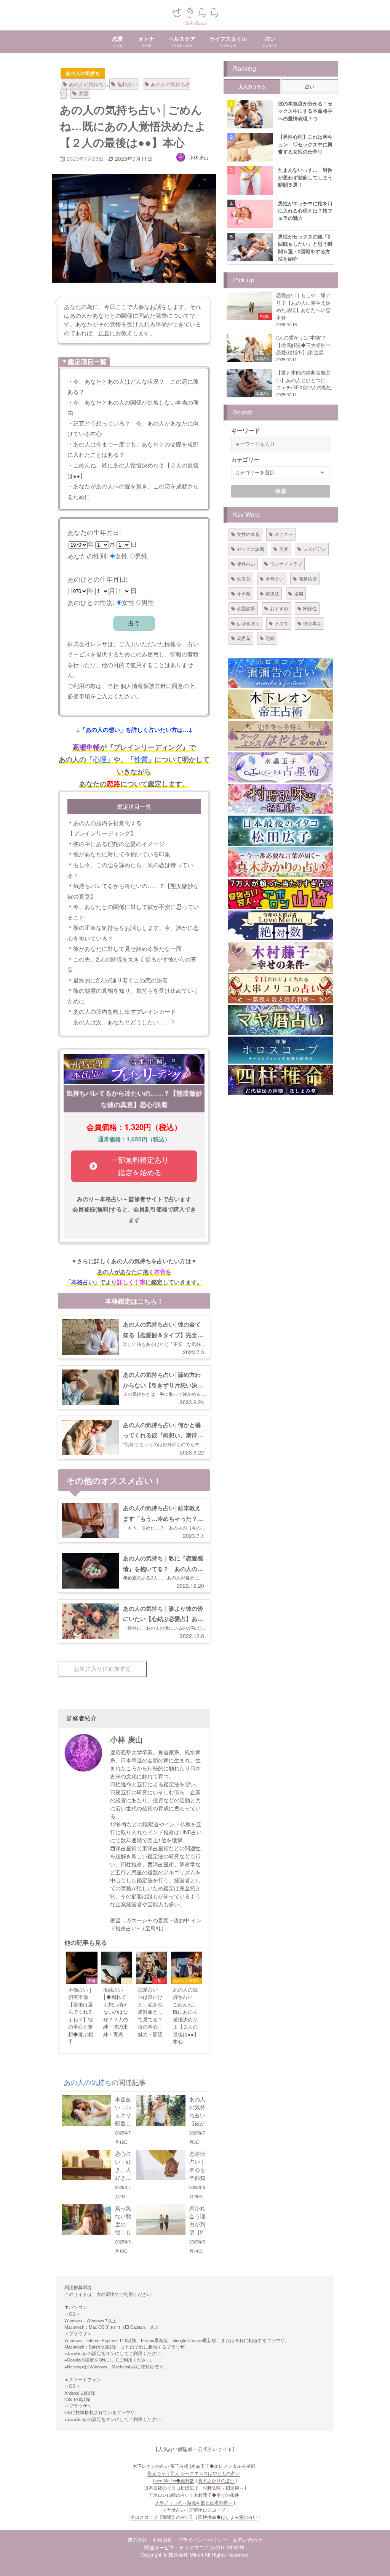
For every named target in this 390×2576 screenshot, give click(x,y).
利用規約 (163, 2540)
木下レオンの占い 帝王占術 (161, 2466)
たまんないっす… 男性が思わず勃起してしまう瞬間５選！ (305, 177)
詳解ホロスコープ (207, 2510)
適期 (299, 593)
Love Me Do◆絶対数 (174, 2480)
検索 (281, 491)
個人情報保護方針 (143, 685)
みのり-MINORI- (228, 2547)
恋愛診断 (246, 608)
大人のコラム (252, 87)
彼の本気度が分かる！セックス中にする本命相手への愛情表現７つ (305, 111)
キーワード (245, 430)
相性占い (246, 564)
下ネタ (281, 623)
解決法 (272, 593)
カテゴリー (245, 459)
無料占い (127, 84)
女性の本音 (248, 534)
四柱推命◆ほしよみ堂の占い (228, 2517)
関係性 (310, 608)
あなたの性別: (88, 556)
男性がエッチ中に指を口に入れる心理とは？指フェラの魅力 (305, 211)
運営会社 (137, 2540)
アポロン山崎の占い (169, 2495)
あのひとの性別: (91, 602)
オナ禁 (244, 593)
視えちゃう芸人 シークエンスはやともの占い (194, 2473)
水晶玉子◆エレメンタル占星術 (223, 2466)
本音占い (275, 578)
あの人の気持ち (83, 73)
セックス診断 (251, 549)
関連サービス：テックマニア (177, 2547)
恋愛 (83, 93)
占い (310, 87)
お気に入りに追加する (102, 1669)
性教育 (244, 578)
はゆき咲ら (248, 623)
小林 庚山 (199, 157)
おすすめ (279, 608)
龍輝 (270, 638)
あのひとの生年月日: (97, 579)
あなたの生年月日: (94, 532)
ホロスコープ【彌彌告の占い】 (162, 2517)
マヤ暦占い (174, 2510)
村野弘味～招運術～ (223, 2488)
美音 (284, 549)
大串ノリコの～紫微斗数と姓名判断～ (194, 2502)
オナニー (284, 534)
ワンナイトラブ (286, 564)
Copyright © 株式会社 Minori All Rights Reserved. (195, 2554)
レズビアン (315, 549)
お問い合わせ (248, 2540)
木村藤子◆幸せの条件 (216, 2495)
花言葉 (244, 638)
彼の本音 (312, 623)
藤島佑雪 (308, 578)
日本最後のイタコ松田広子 (171, 2488)
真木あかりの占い (216, 2480)
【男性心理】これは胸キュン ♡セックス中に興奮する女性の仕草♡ (305, 144)
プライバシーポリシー (203, 2540)
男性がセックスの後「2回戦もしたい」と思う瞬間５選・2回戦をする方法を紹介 (305, 247)
